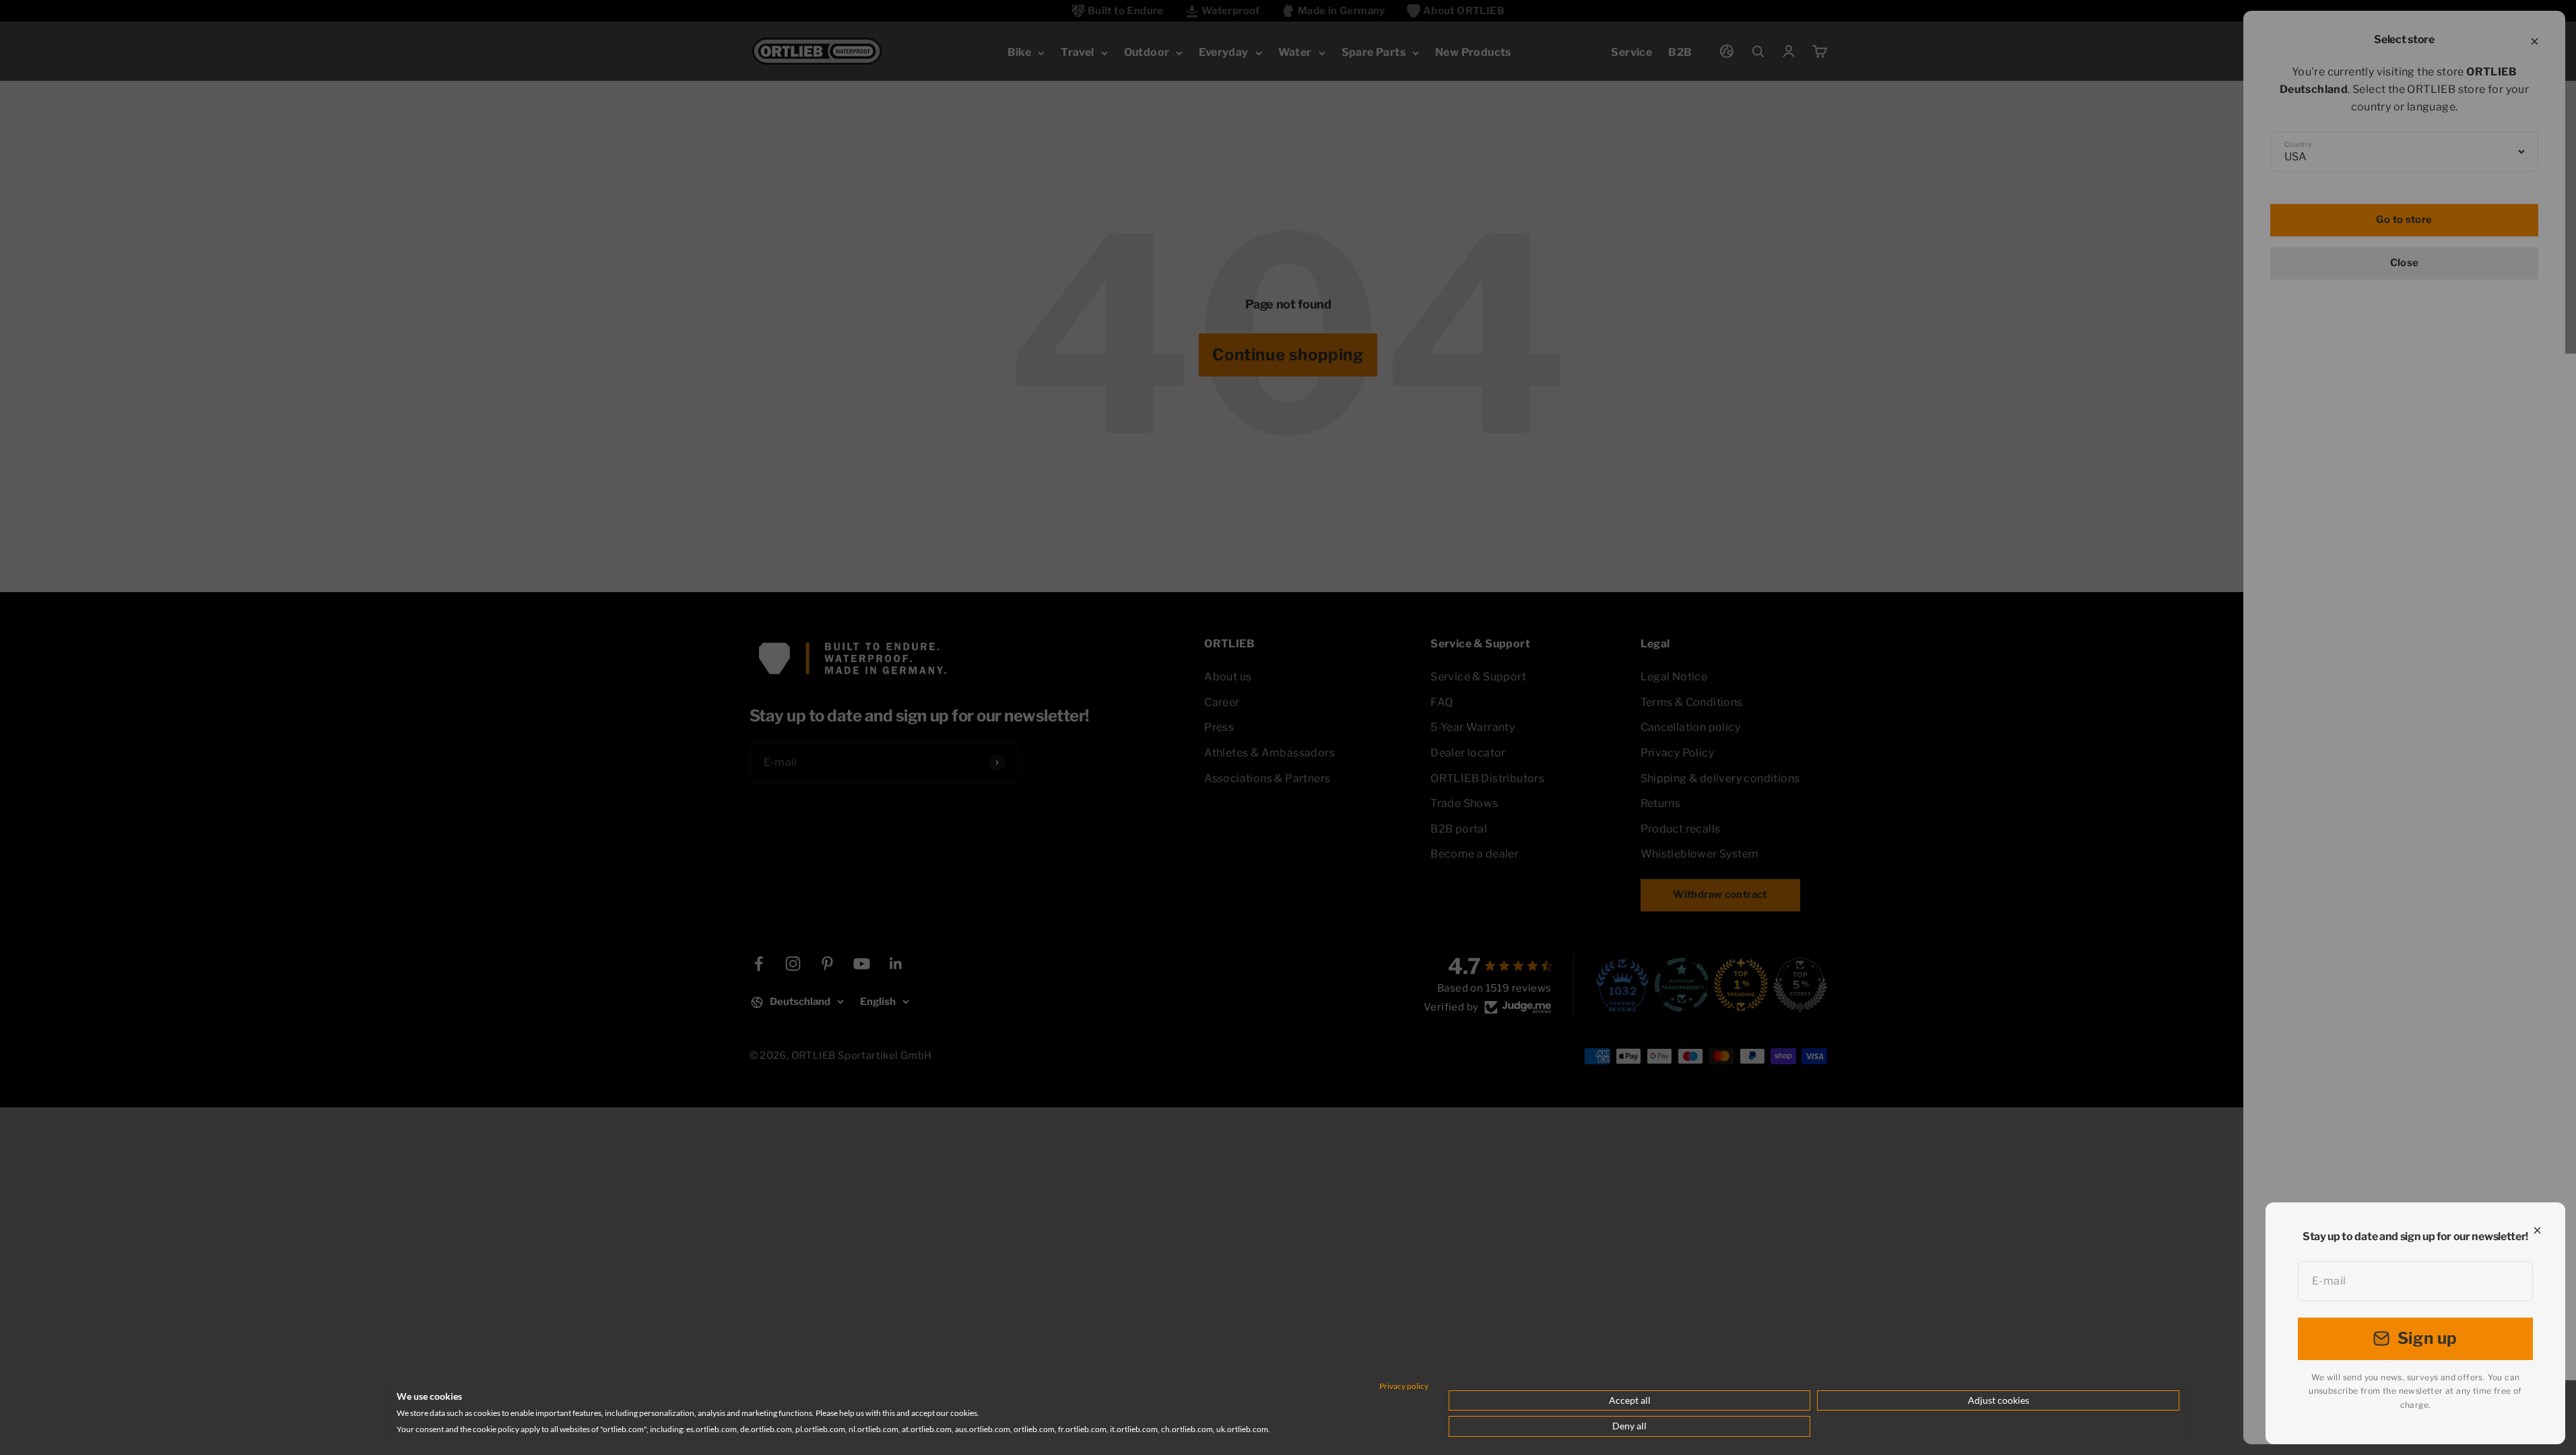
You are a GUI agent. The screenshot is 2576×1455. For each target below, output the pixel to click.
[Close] (2537, 1230)
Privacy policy (1404, 1386)
